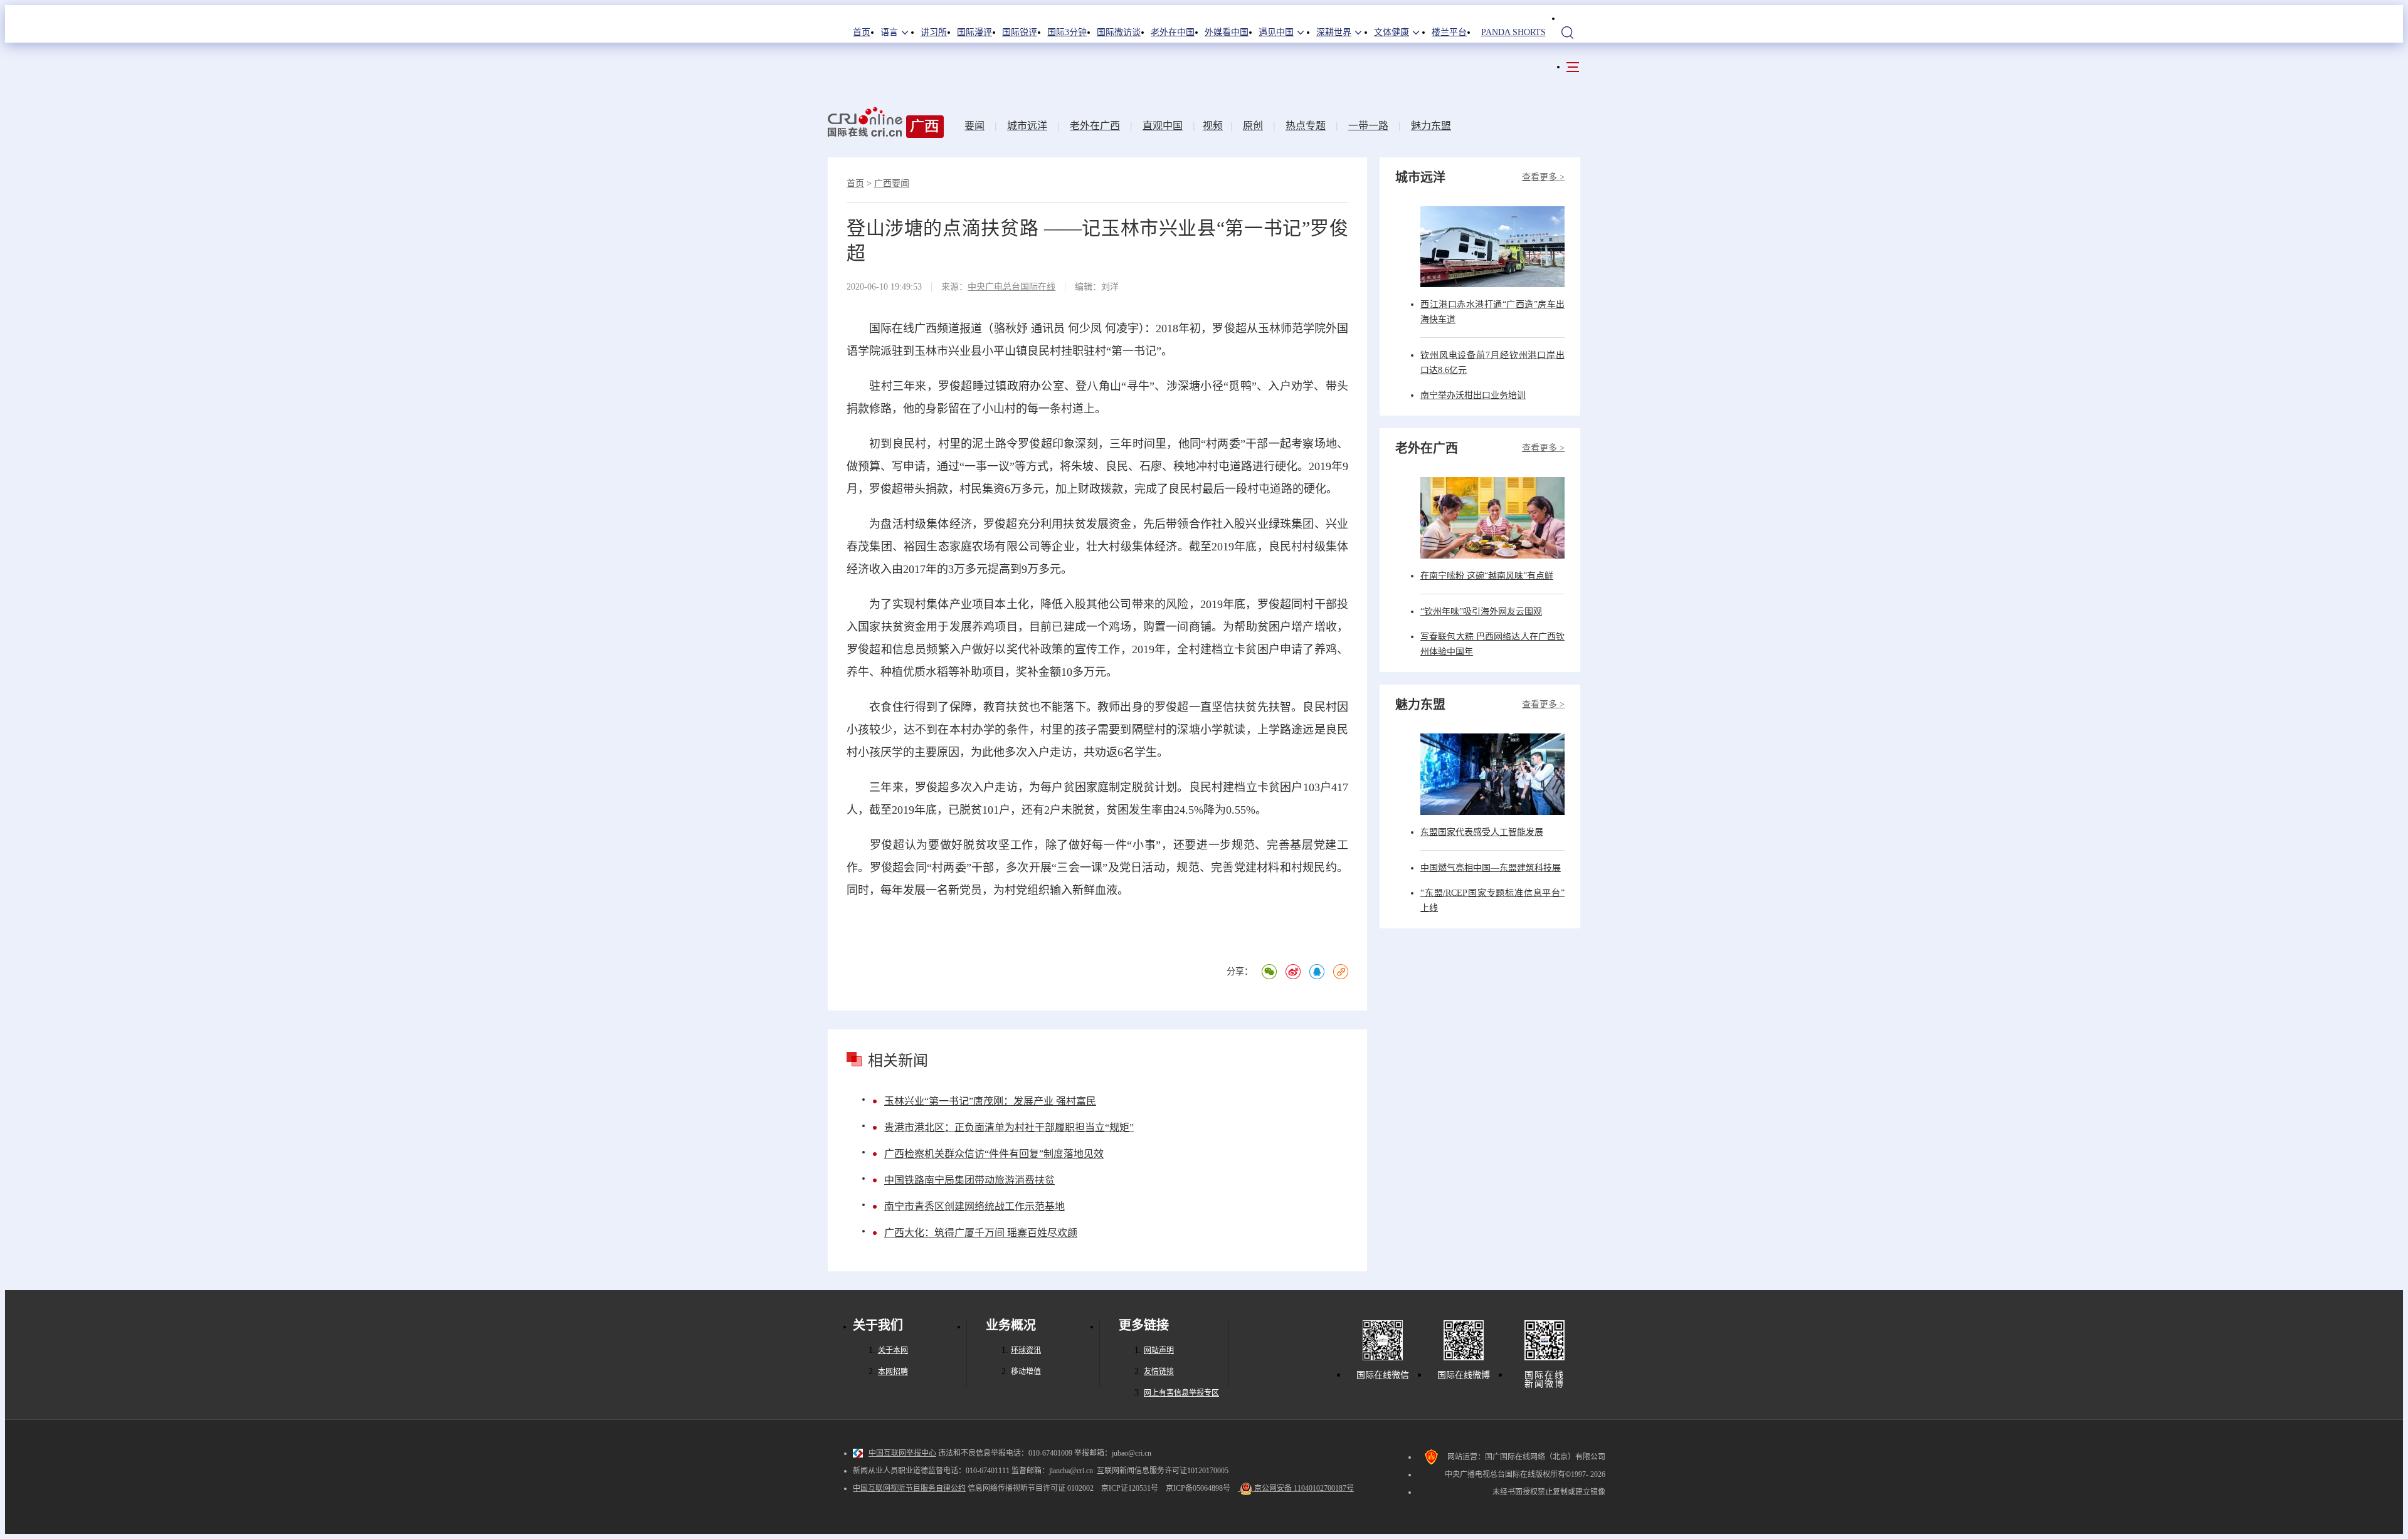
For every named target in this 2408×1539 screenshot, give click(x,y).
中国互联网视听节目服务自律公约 (909, 1488)
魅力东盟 (1431, 126)
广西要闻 (892, 183)
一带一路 (1368, 126)
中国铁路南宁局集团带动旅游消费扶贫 (969, 1180)
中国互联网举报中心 (902, 1453)
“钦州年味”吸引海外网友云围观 (1481, 612)
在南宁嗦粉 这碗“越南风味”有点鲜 (1487, 576)
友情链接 (1159, 1372)
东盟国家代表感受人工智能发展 (1482, 832)
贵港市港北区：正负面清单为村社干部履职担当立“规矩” (1009, 1127)
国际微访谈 (1119, 32)
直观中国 (1163, 126)
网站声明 (1159, 1350)
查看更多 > (1543, 177)
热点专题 (1306, 126)
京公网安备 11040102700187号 (1303, 1488)
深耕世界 (1334, 32)
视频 (1213, 126)
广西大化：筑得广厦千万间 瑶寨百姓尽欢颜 (981, 1233)
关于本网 (893, 1350)
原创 (1253, 126)
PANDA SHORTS (1513, 32)
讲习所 (934, 32)
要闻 (974, 126)
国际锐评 (1020, 32)
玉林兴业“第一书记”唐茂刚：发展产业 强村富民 (990, 1101)
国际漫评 (974, 32)
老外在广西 (1095, 126)
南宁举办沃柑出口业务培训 (1473, 395)
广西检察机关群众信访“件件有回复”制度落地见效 (994, 1154)
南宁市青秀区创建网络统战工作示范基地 (974, 1206)
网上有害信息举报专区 (1181, 1393)
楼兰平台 (1449, 32)
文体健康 (1391, 32)
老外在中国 (1173, 32)
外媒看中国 (1227, 32)
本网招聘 (893, 1372)
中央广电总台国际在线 (1011, 287)
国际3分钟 (1067, 32)
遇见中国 (1276, 32)
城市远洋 (1027, 126)
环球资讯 (1026, 1350)
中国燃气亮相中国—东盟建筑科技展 (1491, 868)
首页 (862, 32)
